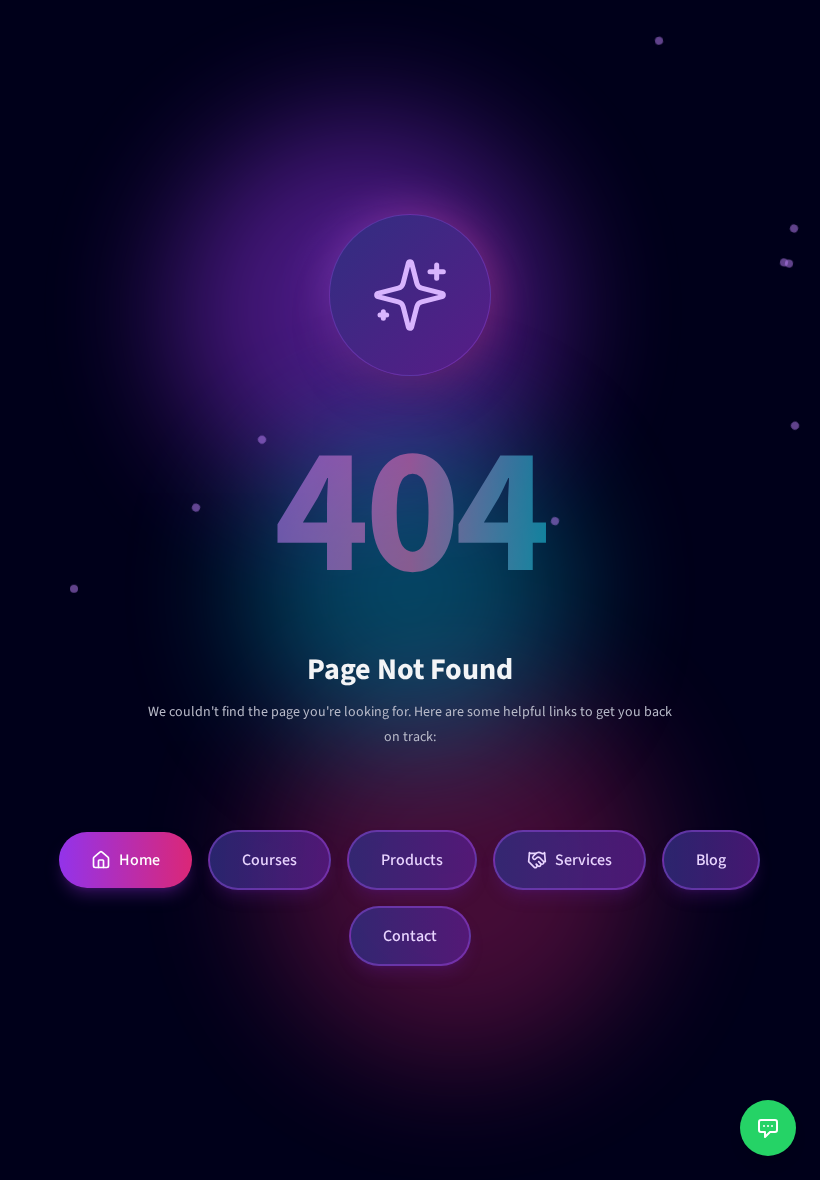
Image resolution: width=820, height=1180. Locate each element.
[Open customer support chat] (768, 1128)
